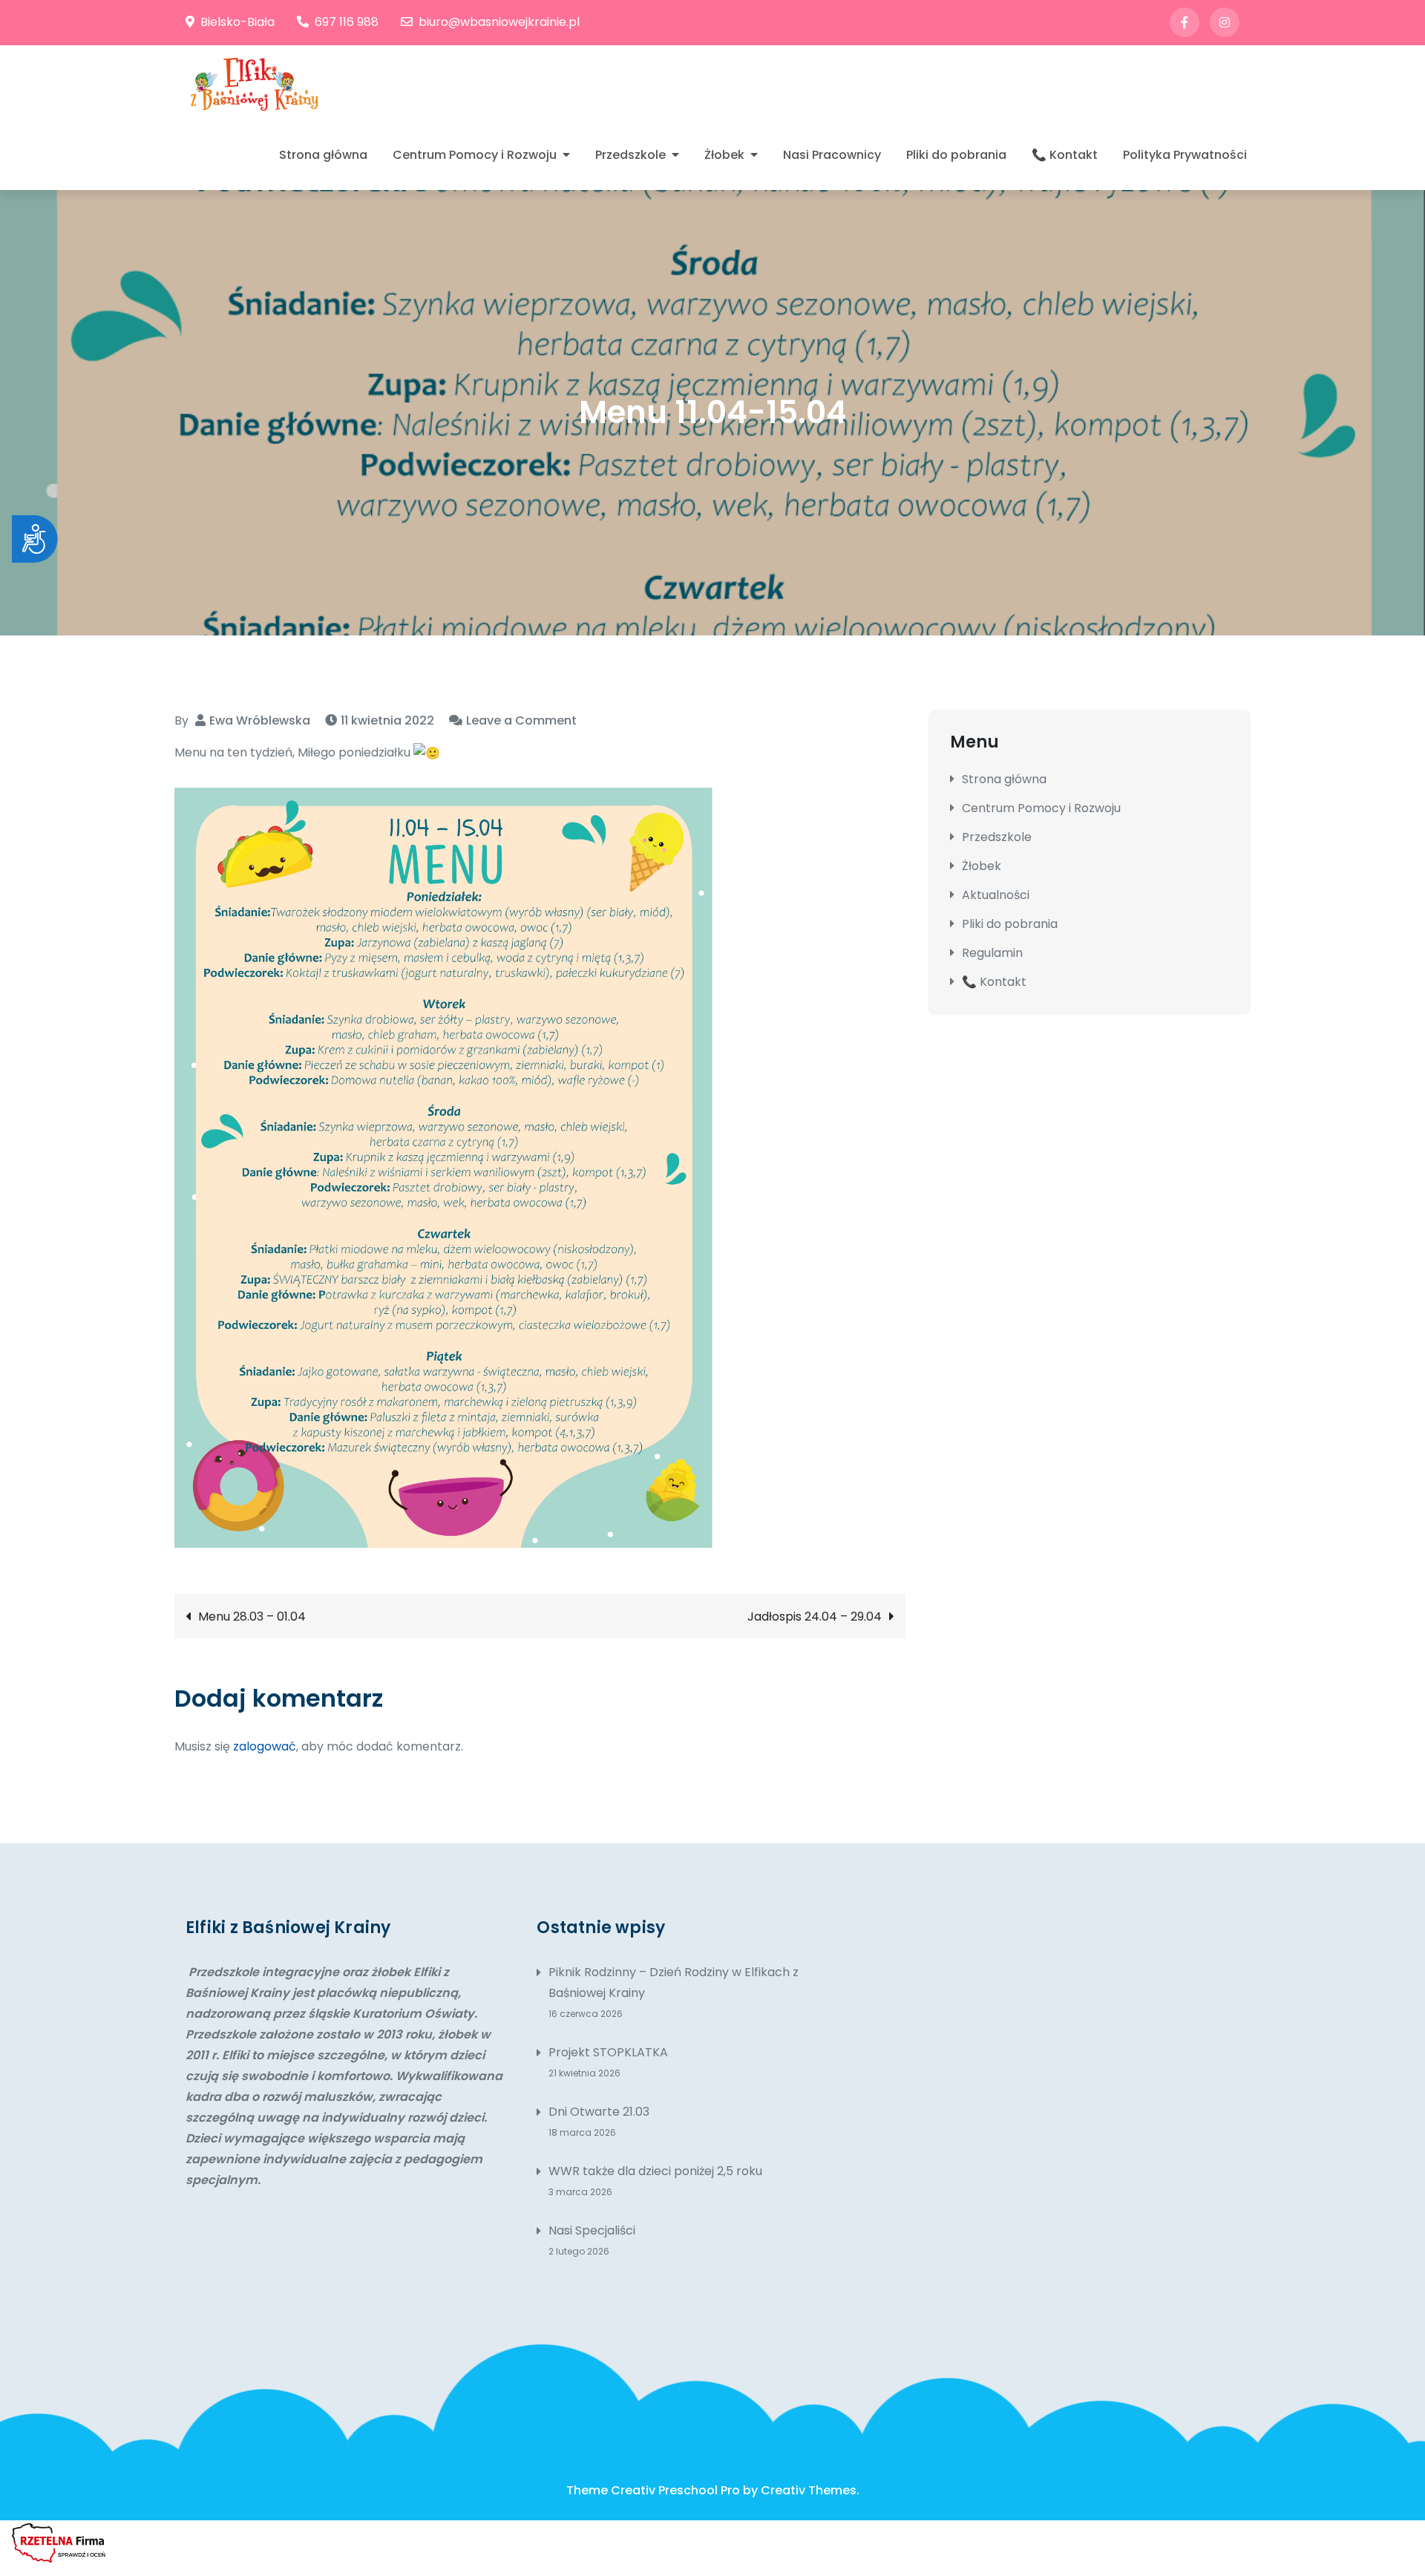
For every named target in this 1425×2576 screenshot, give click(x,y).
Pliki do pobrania (956, 155)
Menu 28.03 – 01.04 (252, 1616)
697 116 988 (347, 22)
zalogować (265, 1746)
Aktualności (996, 895)
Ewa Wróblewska (260, 720)
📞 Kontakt (1065, 155)
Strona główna (323, 155)
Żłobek (724, 155)
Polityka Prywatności (1185, 155)
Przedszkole (630, 155)
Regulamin (992, 953)
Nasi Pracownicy (832, 155)
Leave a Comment (521, 720)
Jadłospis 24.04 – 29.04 (815, 1616)
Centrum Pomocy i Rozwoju (475, 155)
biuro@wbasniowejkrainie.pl (499, 22)
